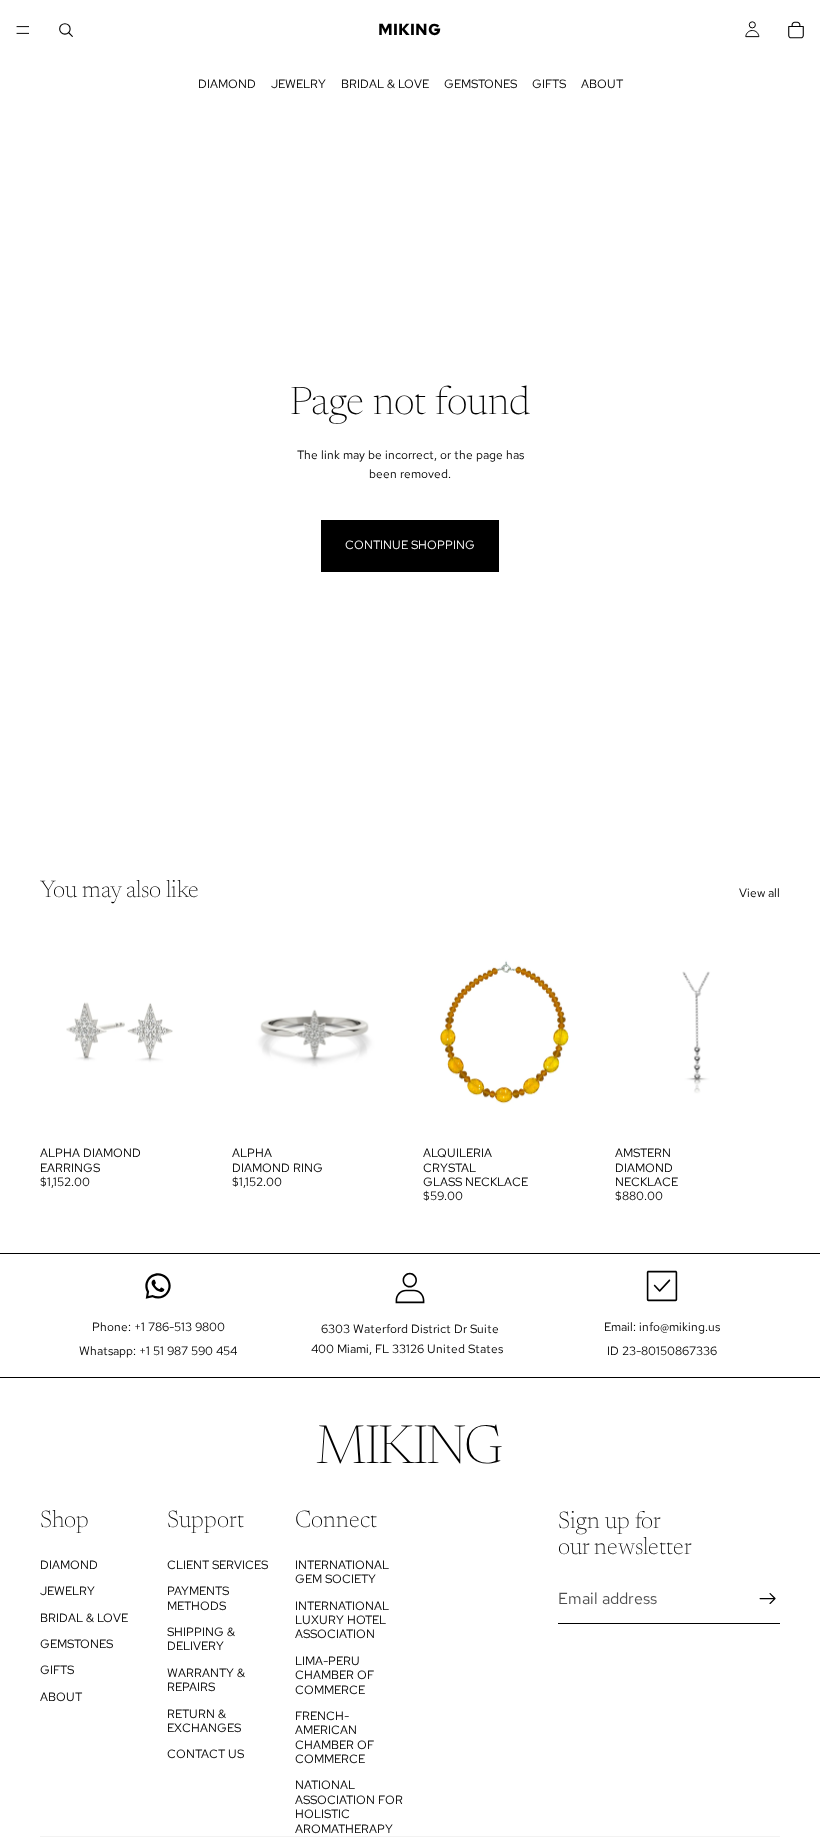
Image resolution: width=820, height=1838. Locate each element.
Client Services (217, 1565)
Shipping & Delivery (201, 1639)
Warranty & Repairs (206, 1680)
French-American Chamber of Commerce (334, 1737)
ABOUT (602, 84)
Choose (192, 1105)
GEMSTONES (480, 84)
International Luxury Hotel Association (342, 1619)
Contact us (205, 1754)
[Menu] (23, 30)
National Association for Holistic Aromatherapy (349, 1806)
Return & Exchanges (204, 1720)
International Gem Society (342, 1572)
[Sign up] (768, 1598)
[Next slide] (184, 1032)
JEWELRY (298, 84)
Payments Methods (198, 1598)
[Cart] (796, 30)
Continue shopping (410, 545)
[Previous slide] (62, 1032)
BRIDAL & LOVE (385, 84)
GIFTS (549, 84)
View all (759, 893)
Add (575, 1105)
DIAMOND (227, 84)
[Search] (66, 30)
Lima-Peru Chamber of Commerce (334, 1675)
